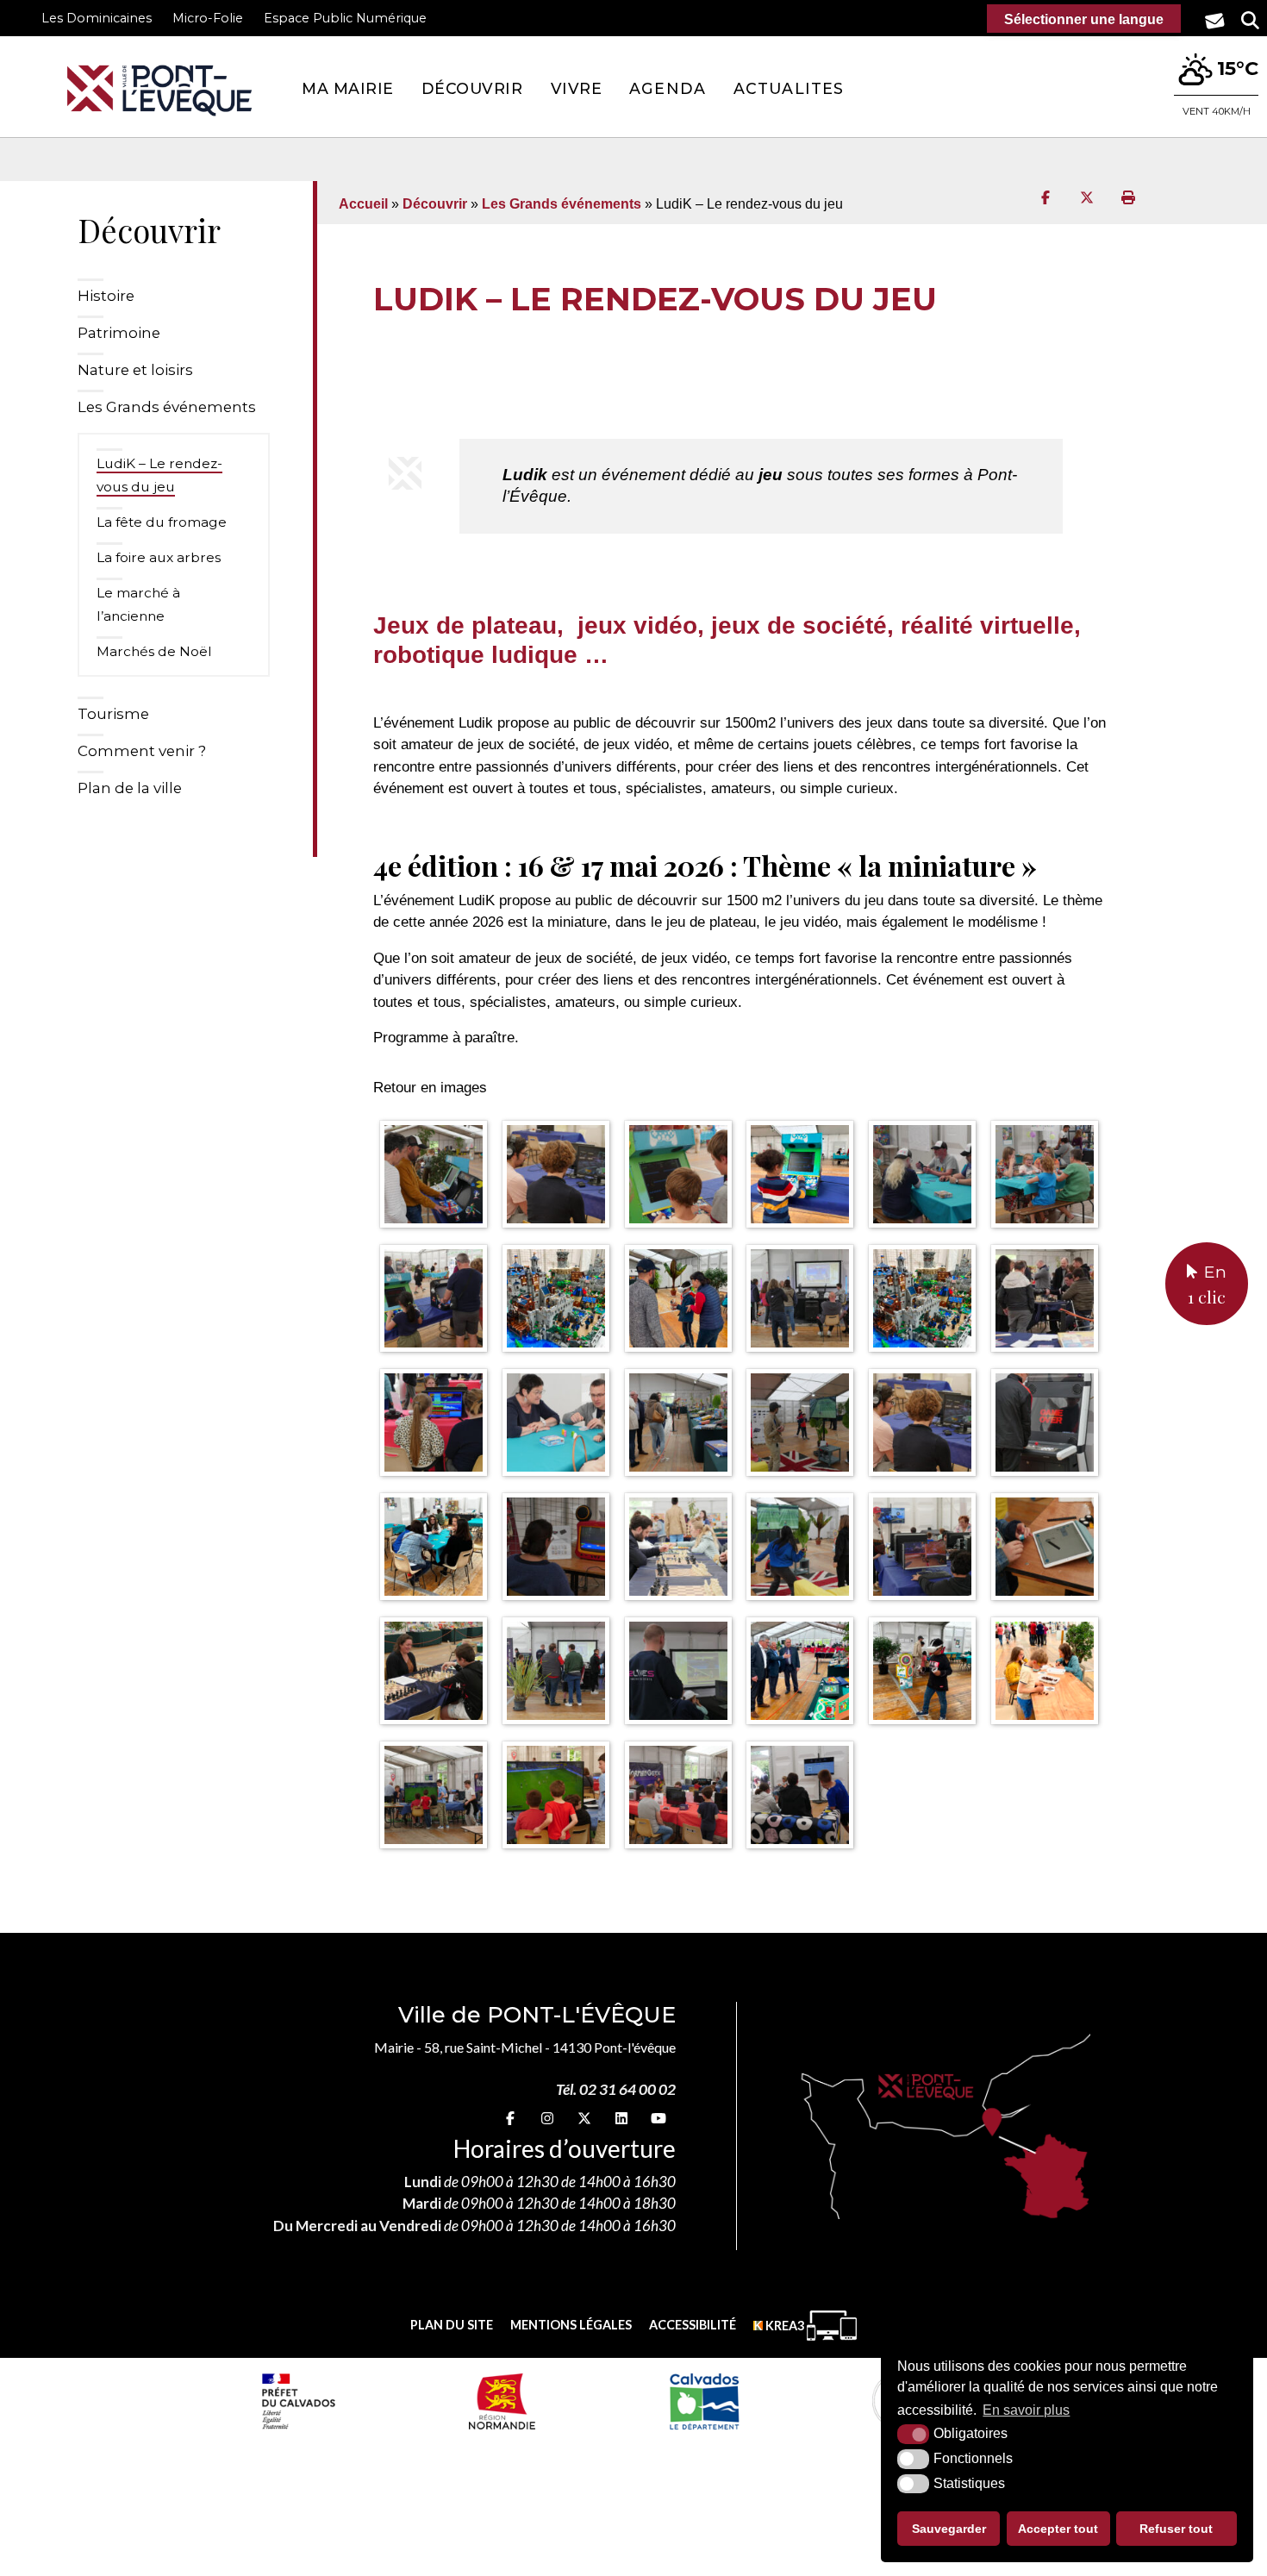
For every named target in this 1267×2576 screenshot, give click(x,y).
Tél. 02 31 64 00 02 (616, 2089)
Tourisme (113, 714)
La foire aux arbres (159, 557)
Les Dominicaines (97, 18)
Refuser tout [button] (1176, 2529)
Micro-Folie (208, 18)
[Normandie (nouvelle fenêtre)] (502, 2401)
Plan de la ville (130, 788)
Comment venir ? (142, 751)
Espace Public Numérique (345, 18)
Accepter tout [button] (1058, 2529)
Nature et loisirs (135, 370)
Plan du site (452, 2325)
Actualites (789, 88)
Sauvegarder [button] (949, 2529)
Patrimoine (119, 333)
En (1207, 1285)
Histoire (106, 296)
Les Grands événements (167, 407)
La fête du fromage (162, 522)
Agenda (668, 88)
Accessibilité (693, 2325)
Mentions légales (571, 2325)
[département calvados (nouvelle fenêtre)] (704, 2401)
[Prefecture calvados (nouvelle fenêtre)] (298, 2401)
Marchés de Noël (154, 651)
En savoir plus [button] (1026, 2410)
